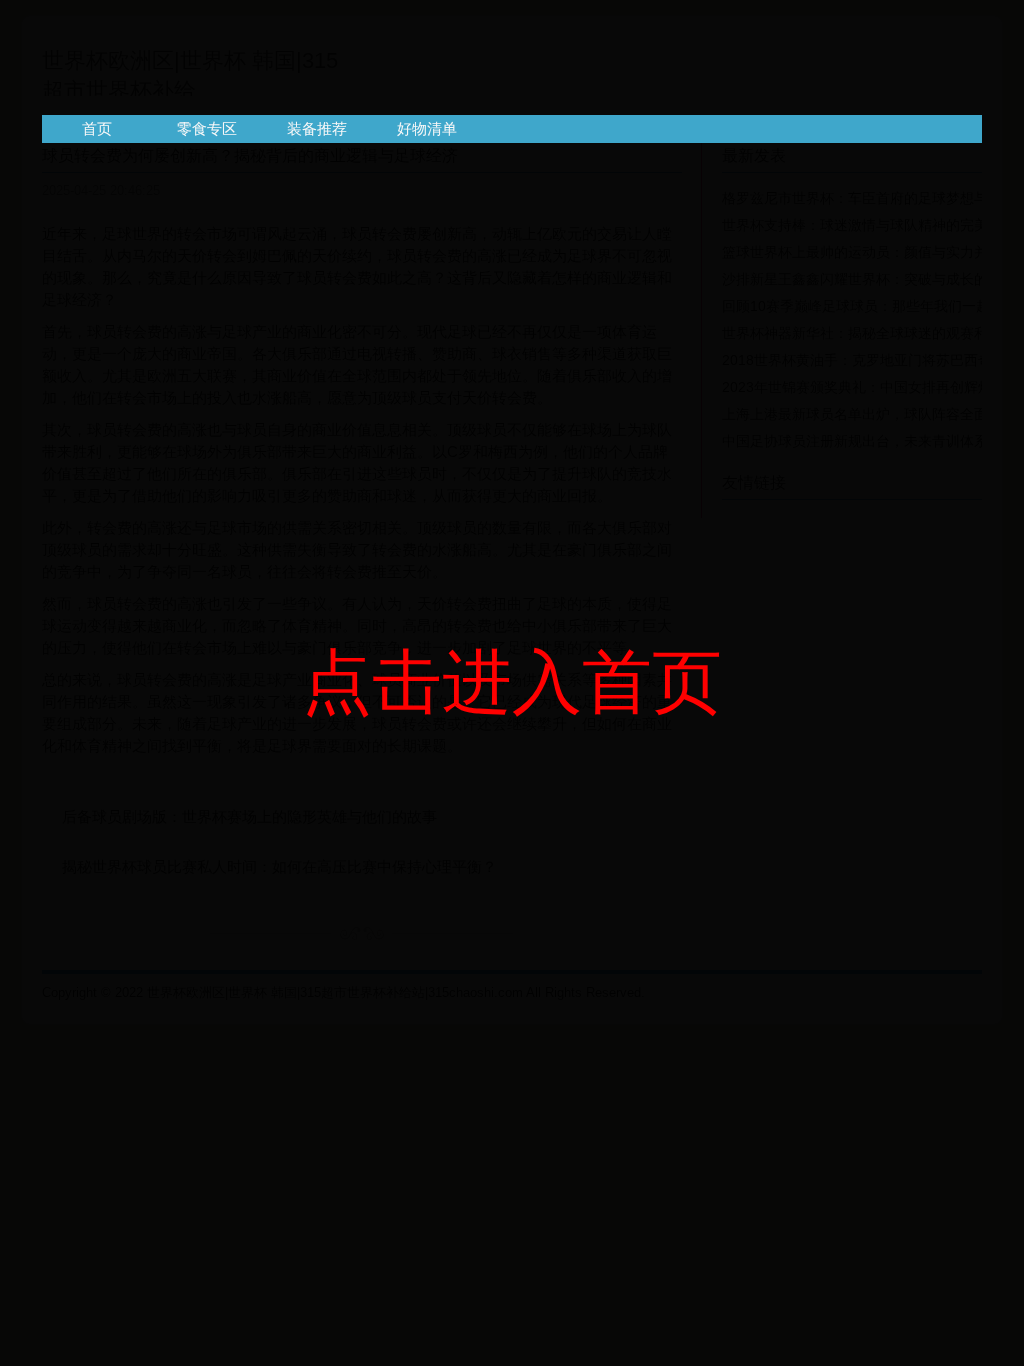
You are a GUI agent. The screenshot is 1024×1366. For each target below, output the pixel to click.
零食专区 (207, 128)
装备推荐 (317, 128)
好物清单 (427, 128)
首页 (97, 128)
